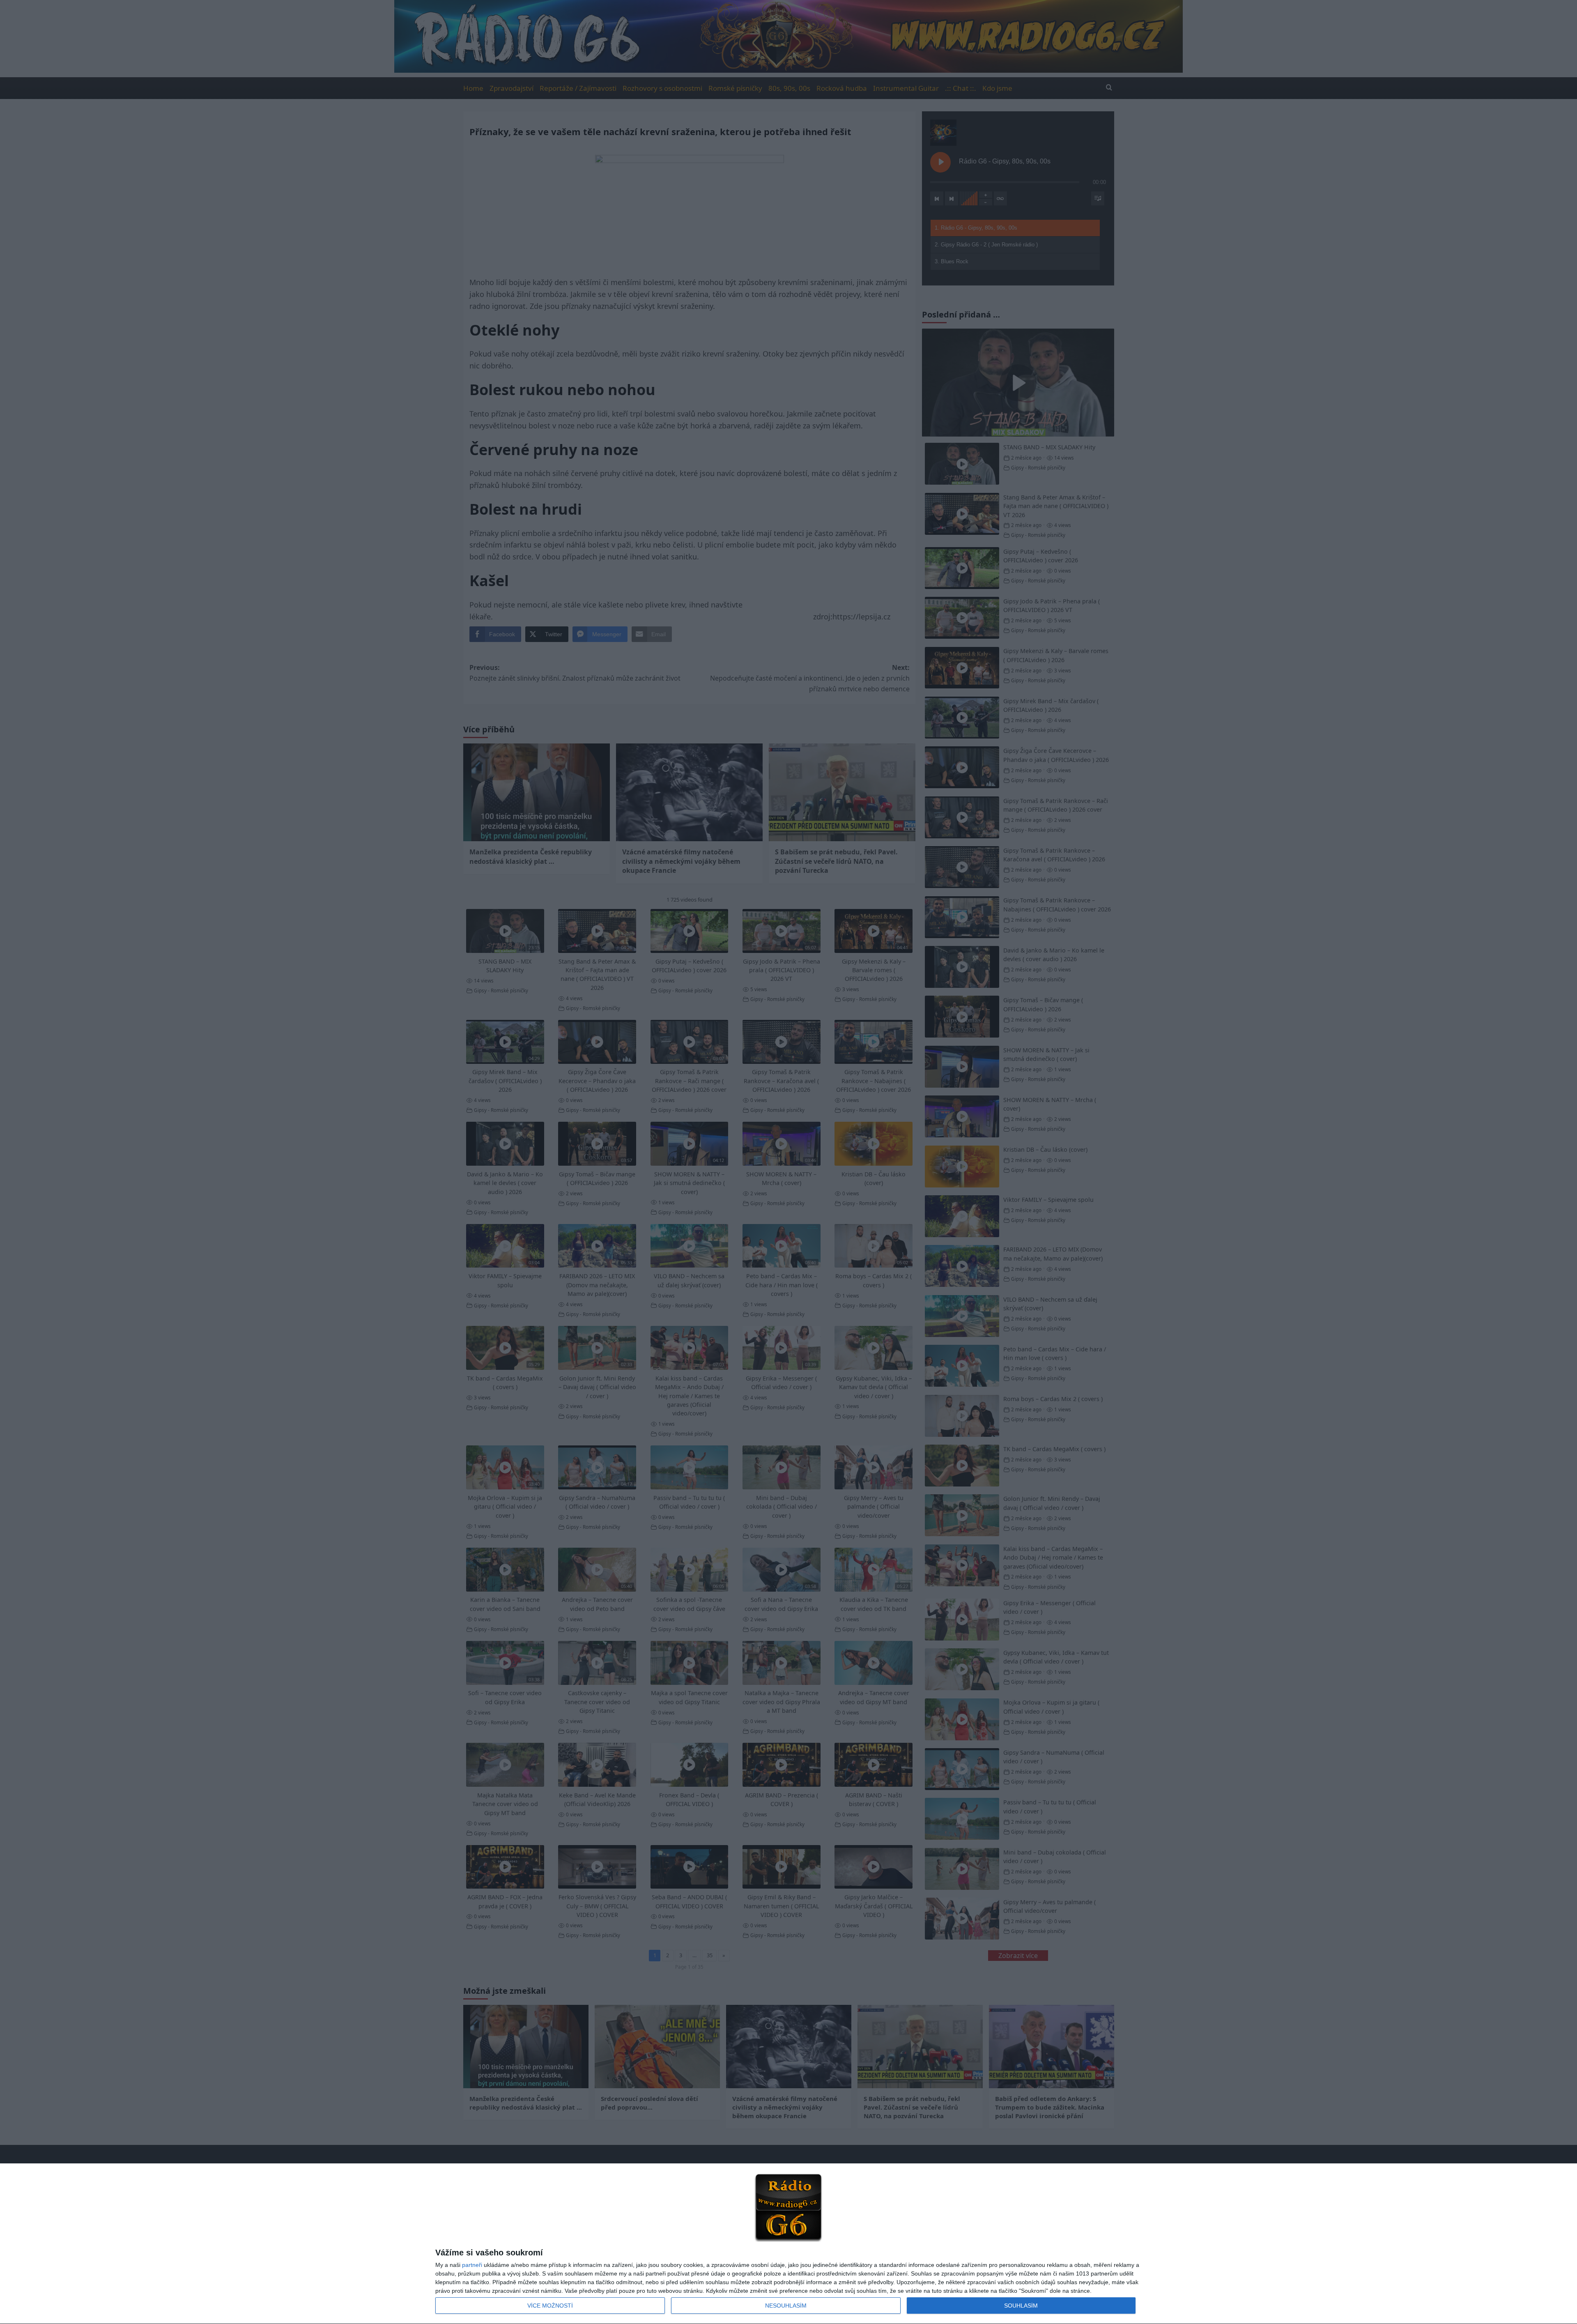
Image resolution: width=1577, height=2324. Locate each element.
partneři (472, 2265)
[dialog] (788, 2244)
